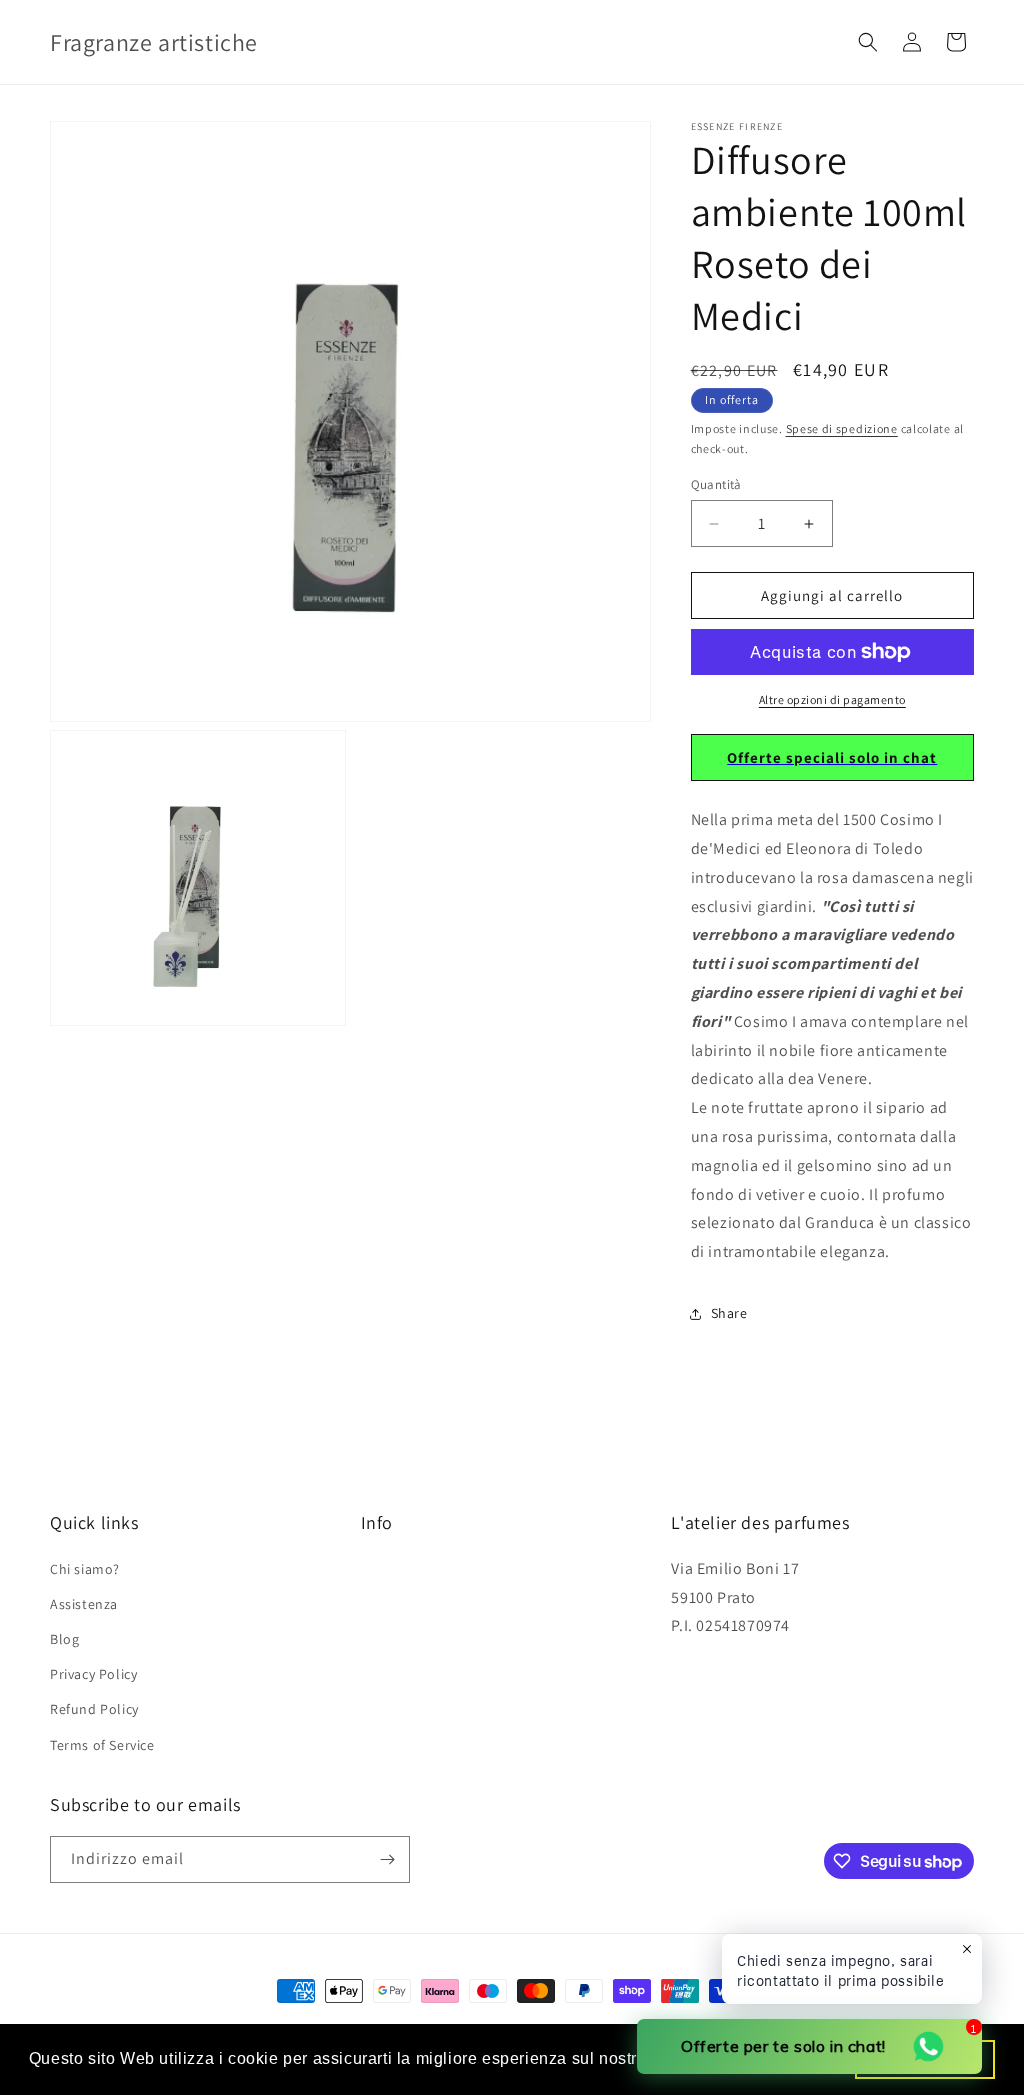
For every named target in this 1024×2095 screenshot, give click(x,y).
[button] (868, 42)
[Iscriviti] (387, 1859)
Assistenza (84, 1604)
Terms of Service (102, 1745)
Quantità (716, 484)
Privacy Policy (93, 1674)
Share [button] (729, 1313)
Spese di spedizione (842, 428)
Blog (64, 1639)
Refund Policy (94, 1709)
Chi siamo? (85, 1569)
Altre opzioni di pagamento (832, 699)
